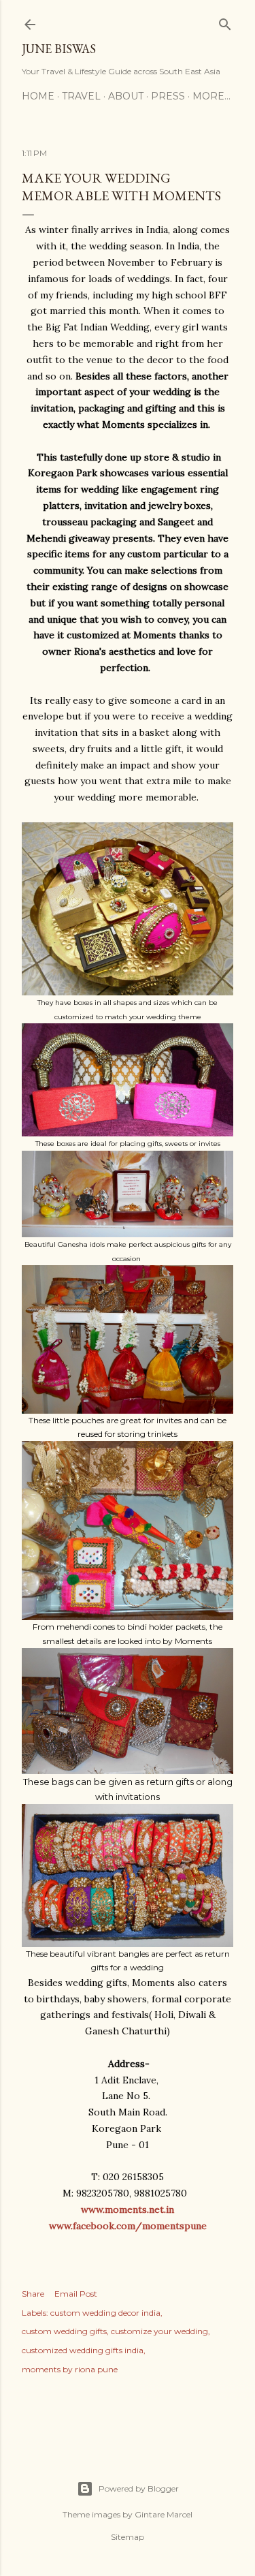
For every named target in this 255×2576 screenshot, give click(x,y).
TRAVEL (81, 96)
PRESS (168, 96)
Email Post (76, 2294)
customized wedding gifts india (83, 2350)
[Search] (225, 21)
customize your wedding (159, 2331)
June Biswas (59, 49)
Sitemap (128, 2537)
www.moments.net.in (128, 2209)
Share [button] (33, 2294)
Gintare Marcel (164, 2514)
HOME (38, 96)
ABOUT (126, 96)
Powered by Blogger (139, 2488)
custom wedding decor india (105, 2313)
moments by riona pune (70, 2369)
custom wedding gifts (64, 2331)
